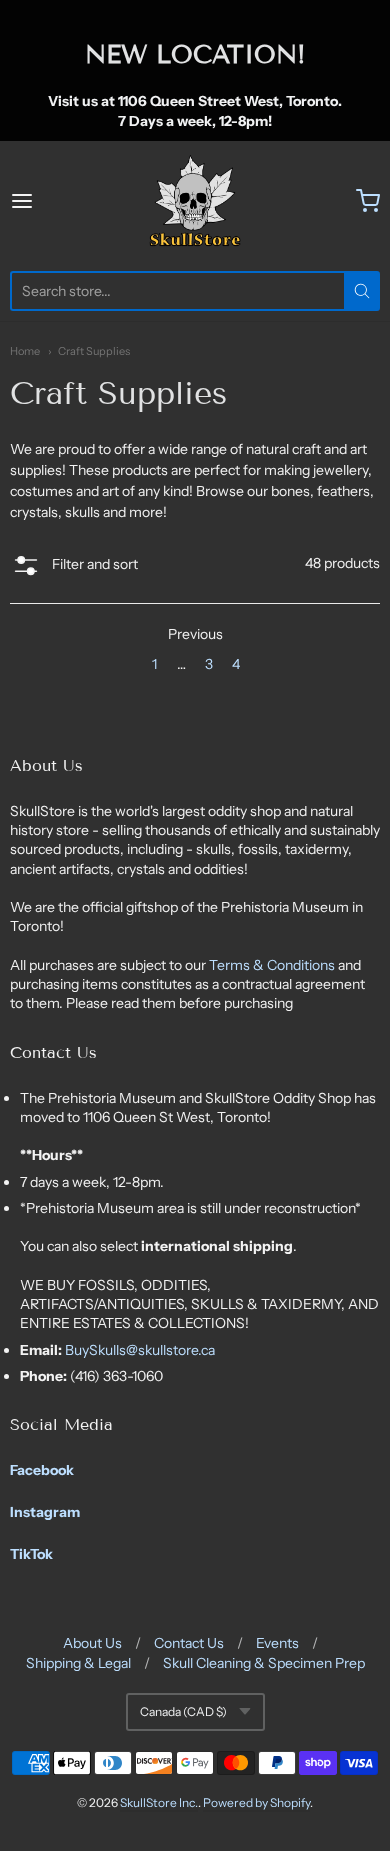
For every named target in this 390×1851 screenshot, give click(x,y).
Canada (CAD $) (183, 1711)
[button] (74, 568)
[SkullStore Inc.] (195, 201)
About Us (92, 1643)
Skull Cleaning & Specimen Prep (264, 1663)
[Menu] (47, 201)
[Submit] (362, 291)
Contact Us (189, 1643)
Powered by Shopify (256, 1802)
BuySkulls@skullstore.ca (140, 1350)
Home (25, 351)
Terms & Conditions (273, 965)
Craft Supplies (94, 351)
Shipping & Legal (78, 1663)
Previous (195, 634)
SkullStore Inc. (159, 1802)
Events (277, 1643)
